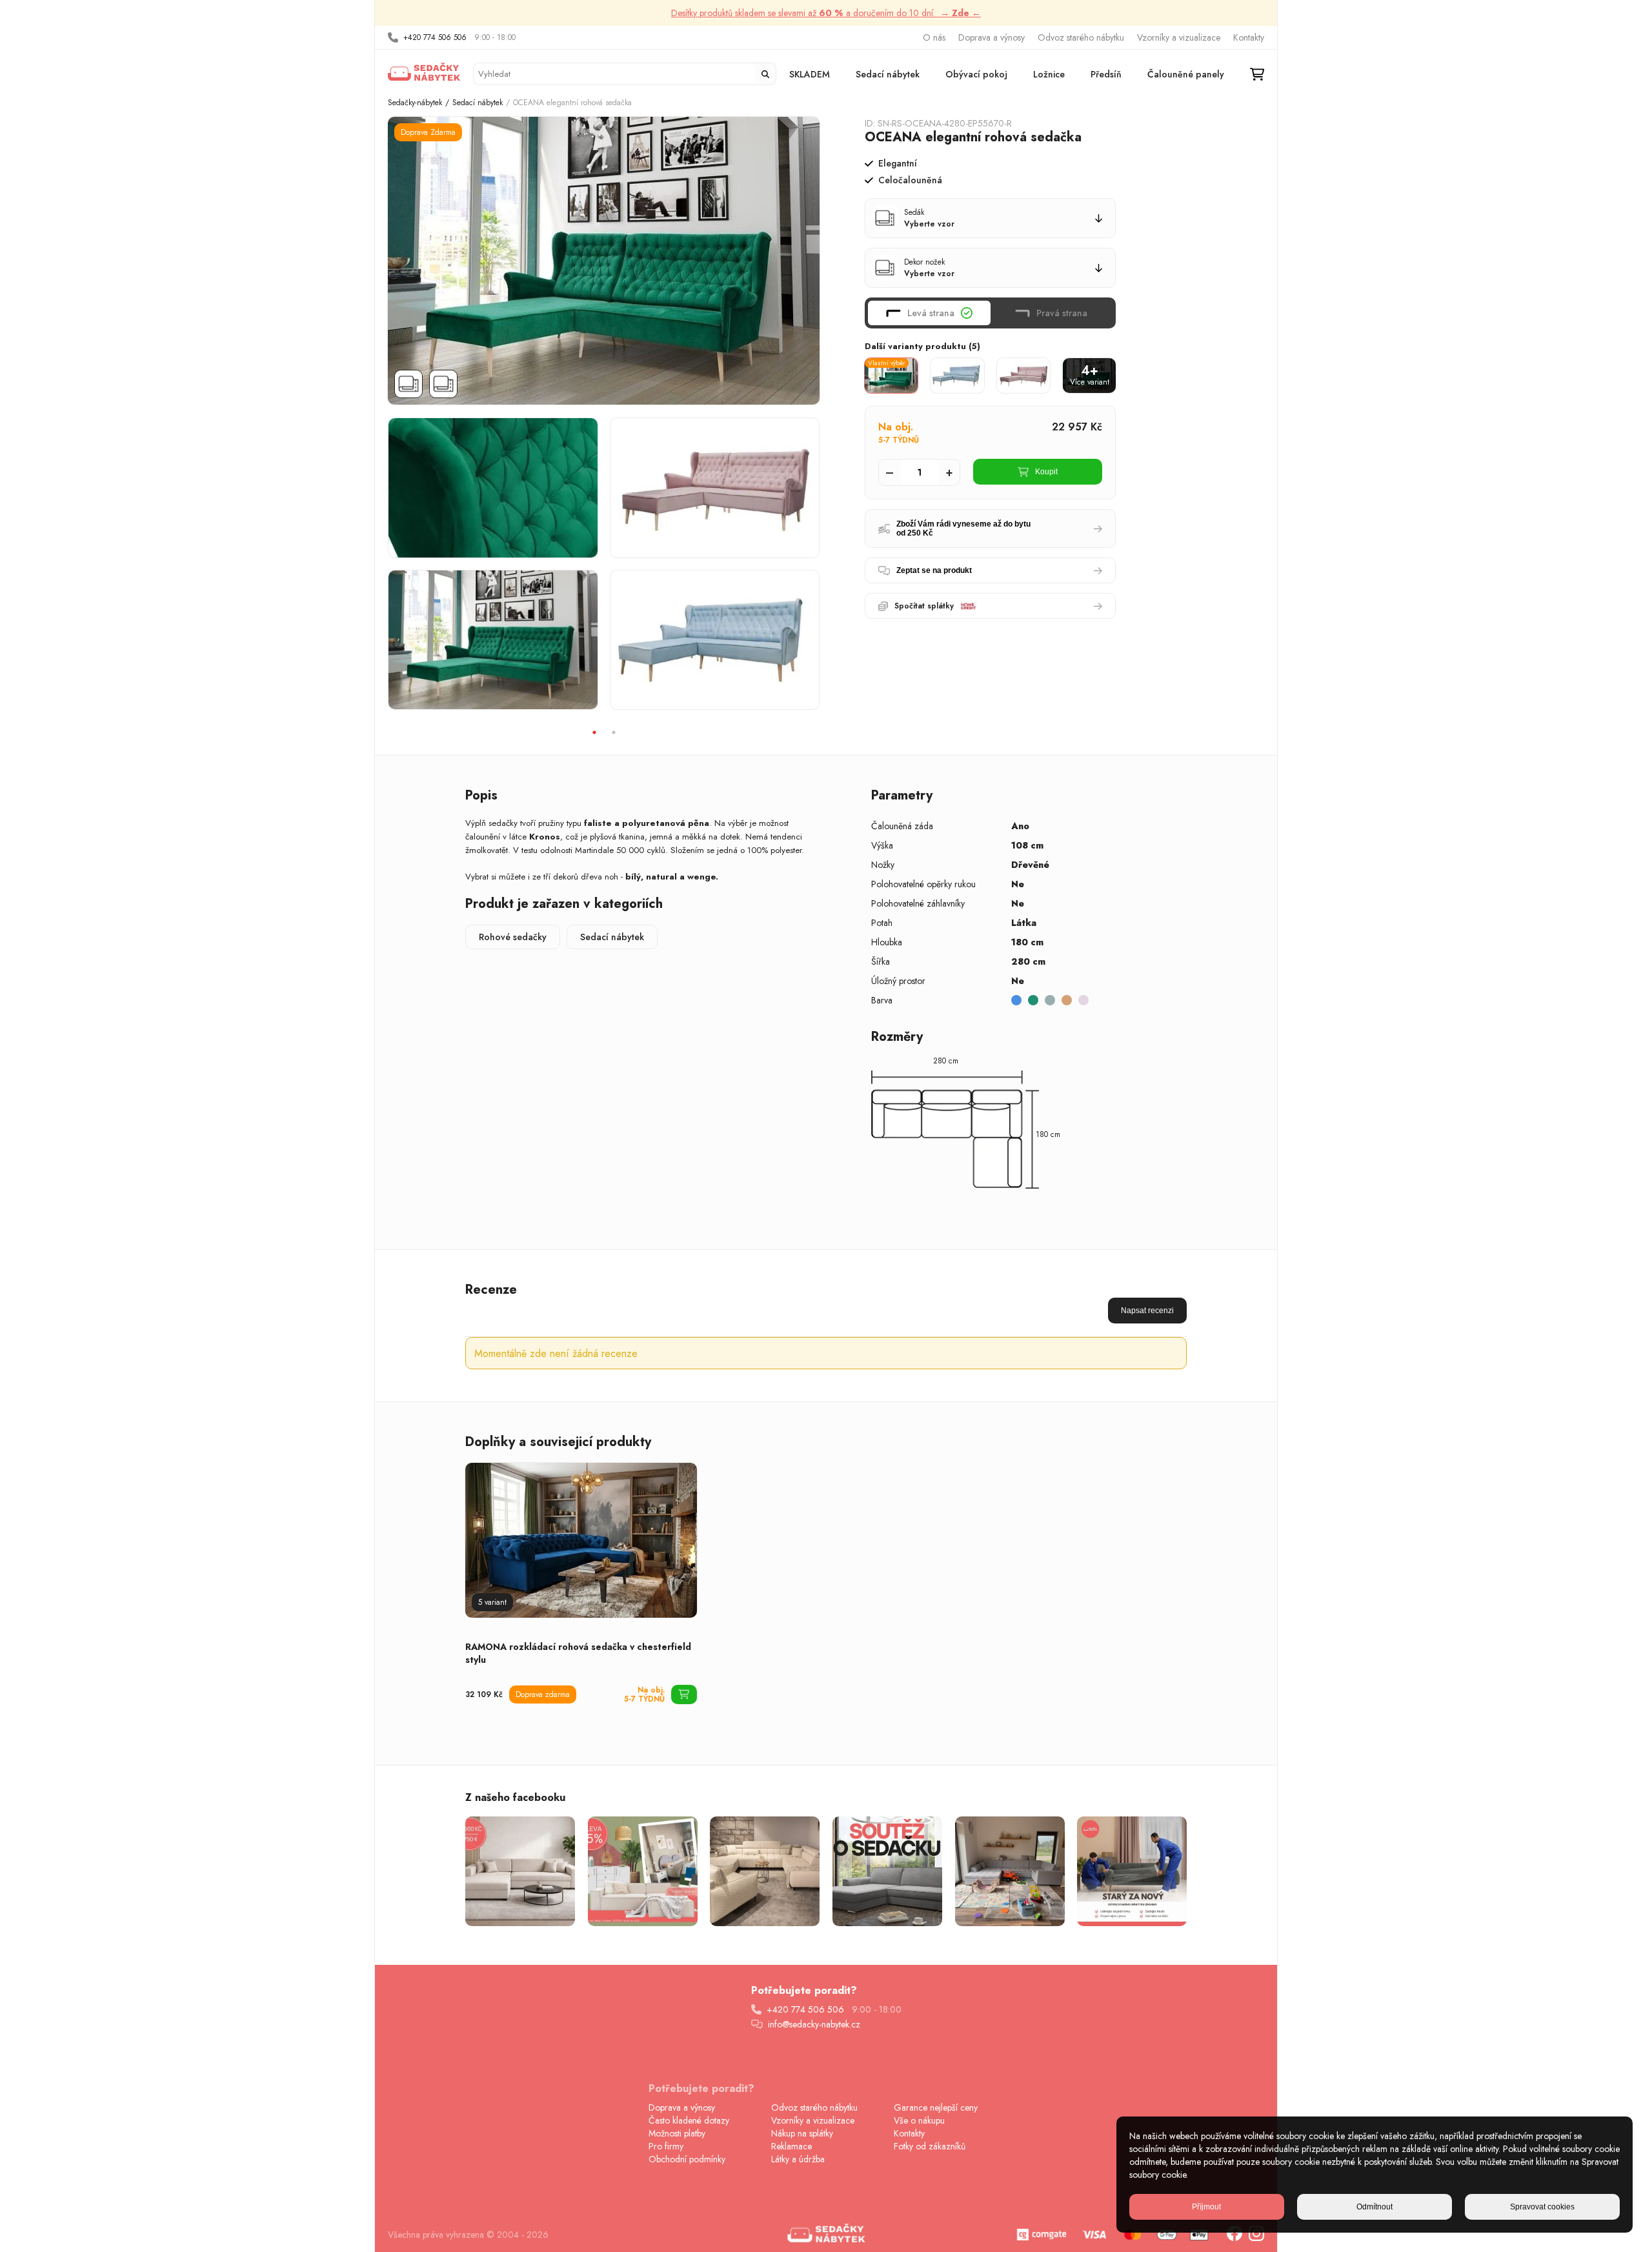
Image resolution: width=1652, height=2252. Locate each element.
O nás (934, 37)
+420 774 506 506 (435, 37)
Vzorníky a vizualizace (1179, 37)
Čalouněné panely (1186, 74)
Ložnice (1049, 74)
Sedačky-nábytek (415, 103)
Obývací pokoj (976, 74)
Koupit (1046, 472)
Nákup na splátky (802, 2133)
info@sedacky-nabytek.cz (814, 2024)
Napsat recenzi (1147, 1311)
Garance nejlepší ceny (936, 2107)
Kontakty (1249, 37)
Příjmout (1206, 2207)
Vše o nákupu (919, 2120)
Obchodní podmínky (687, 2159)
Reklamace (791, 2146)
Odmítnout (1375, 2207)
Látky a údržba (798, 2159)
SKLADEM (810, 74)
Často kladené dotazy (689, 2120)
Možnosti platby (677, 2133)
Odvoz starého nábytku (1081, 37)
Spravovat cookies (1542, 2207)
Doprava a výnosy (992, 37)
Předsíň (1106, 74)
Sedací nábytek (888, 74)
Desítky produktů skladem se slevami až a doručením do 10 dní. (826, 13)
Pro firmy (666, 2146)
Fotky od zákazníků (930, 2146)
